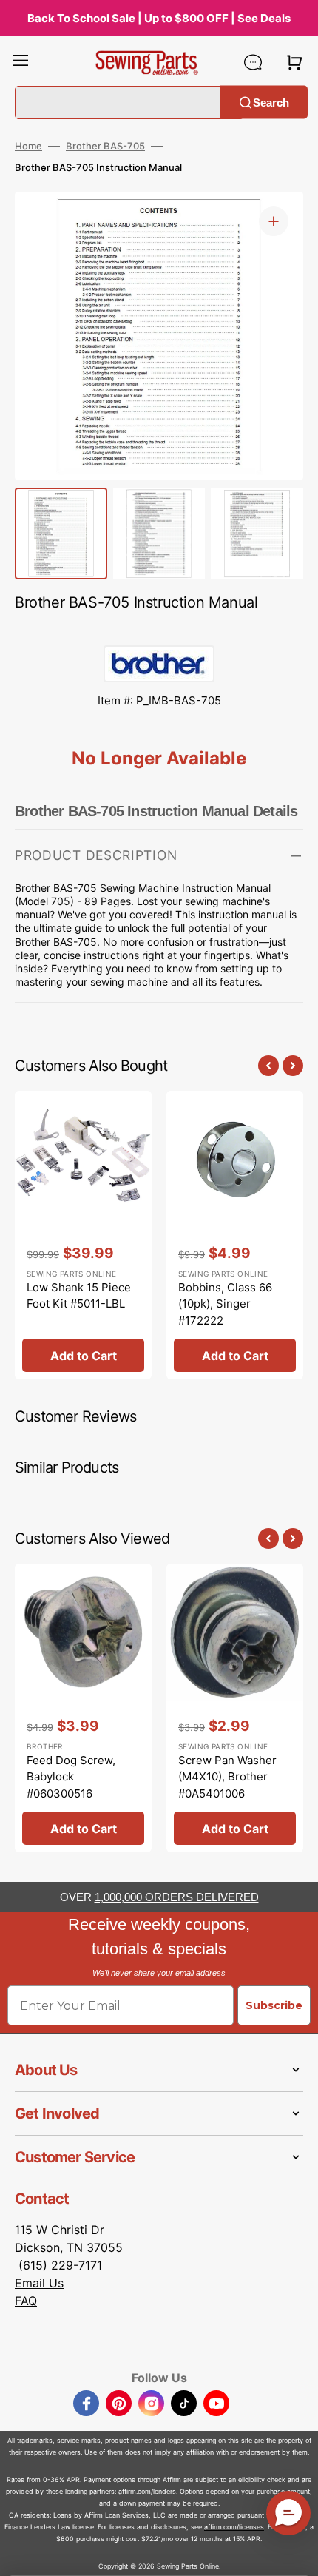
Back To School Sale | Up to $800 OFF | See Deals (159, 18)
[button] (21, 62)
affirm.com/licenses (234, 2527)
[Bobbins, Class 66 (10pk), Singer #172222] (235, 1235)
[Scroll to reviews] (159, 630)
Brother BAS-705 (105, 146)
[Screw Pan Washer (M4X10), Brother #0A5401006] (235, 1708)
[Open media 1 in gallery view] (274, 221)
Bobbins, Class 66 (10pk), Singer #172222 (225, 1304)
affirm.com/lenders (147, 2491)
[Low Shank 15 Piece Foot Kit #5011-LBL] (83, 1235)
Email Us (39, 2283)
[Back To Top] (296, 2554)
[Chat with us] (253, 62)
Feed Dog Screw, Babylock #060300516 (71, 1777)
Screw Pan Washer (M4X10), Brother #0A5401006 (227, 1777)
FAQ (26, 2301)
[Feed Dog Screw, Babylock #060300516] (83, 1708)
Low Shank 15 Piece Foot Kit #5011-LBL (79, 1296)
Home (28, 146)
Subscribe (274, 2005)
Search (271, 102)
